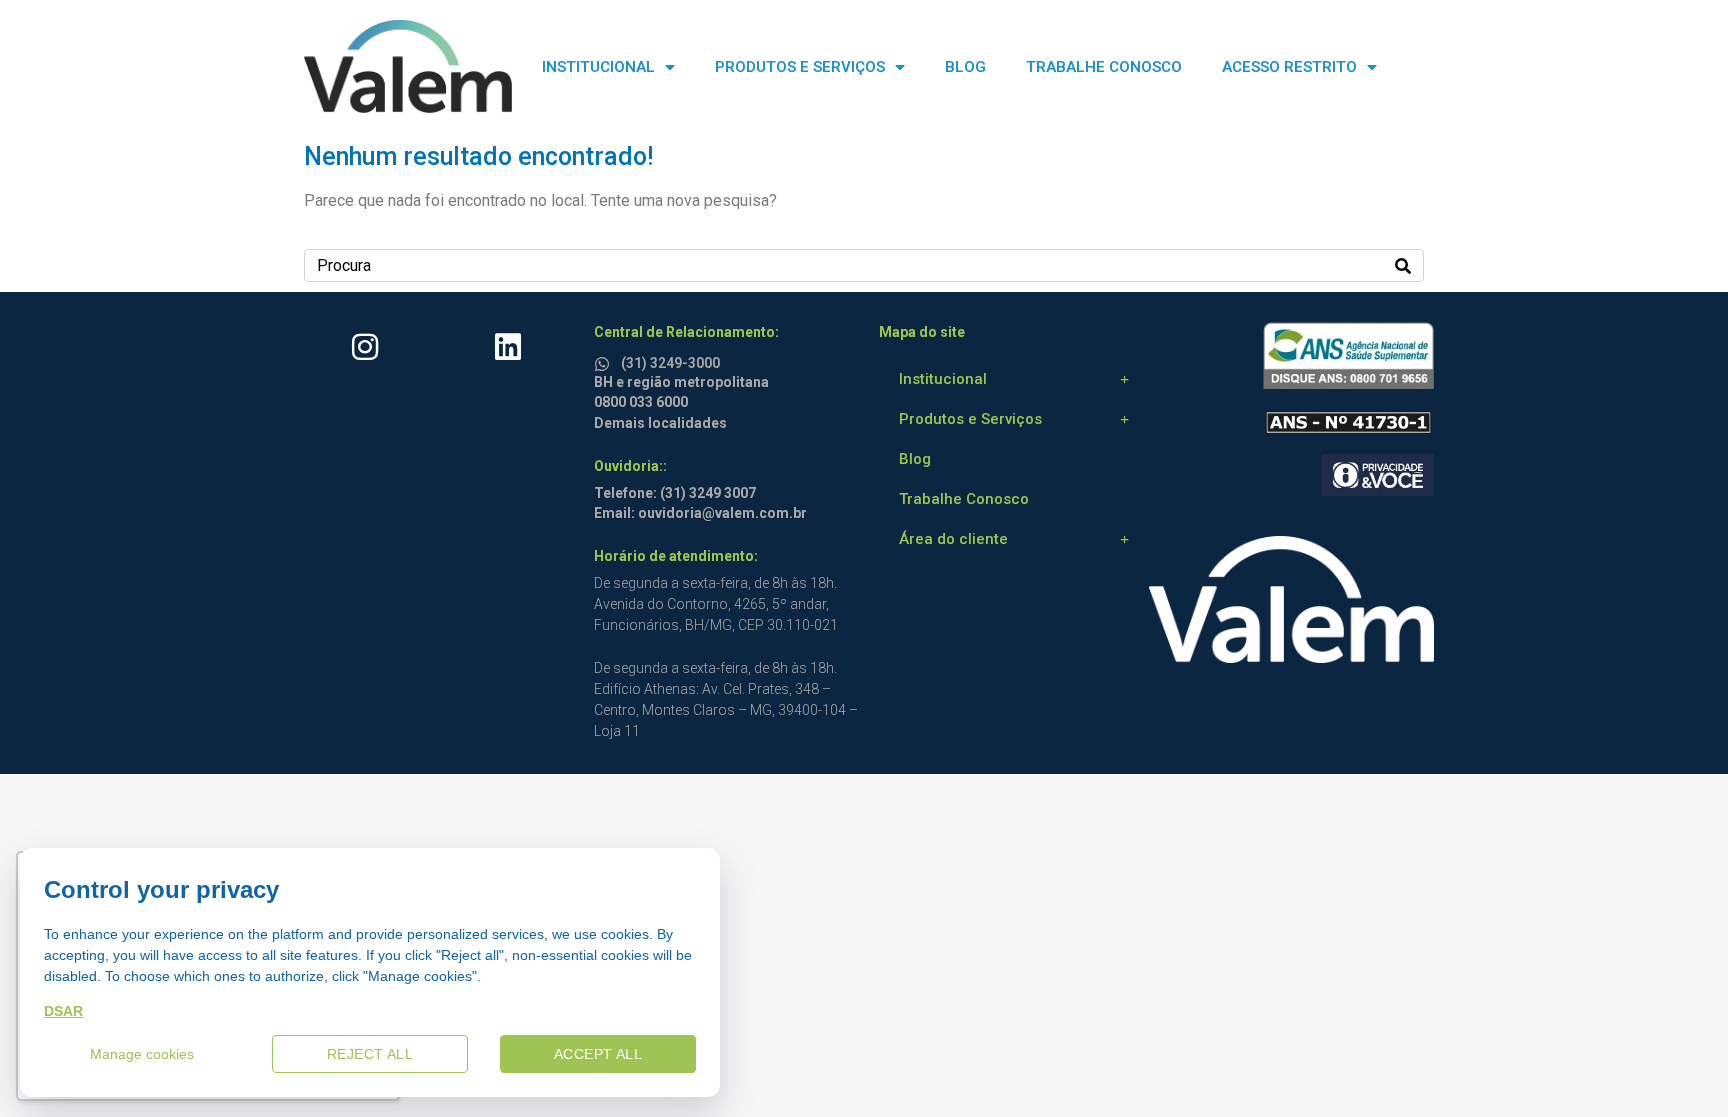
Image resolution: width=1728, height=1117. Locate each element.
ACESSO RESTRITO (1289, 67)
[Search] (1403, 265)
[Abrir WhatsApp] (1678, 1066)
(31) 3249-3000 (670, 363)
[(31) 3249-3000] (605, 360)
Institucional (943, 379)
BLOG (965, 67)
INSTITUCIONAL (598, 67)
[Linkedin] (508, 347)
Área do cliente (953, 539)
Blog (915, 459)
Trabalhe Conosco (964, 499)
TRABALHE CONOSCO (1104, 67)
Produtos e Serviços (970, 419)
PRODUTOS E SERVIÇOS (800, 67)
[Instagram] (365, 347)
